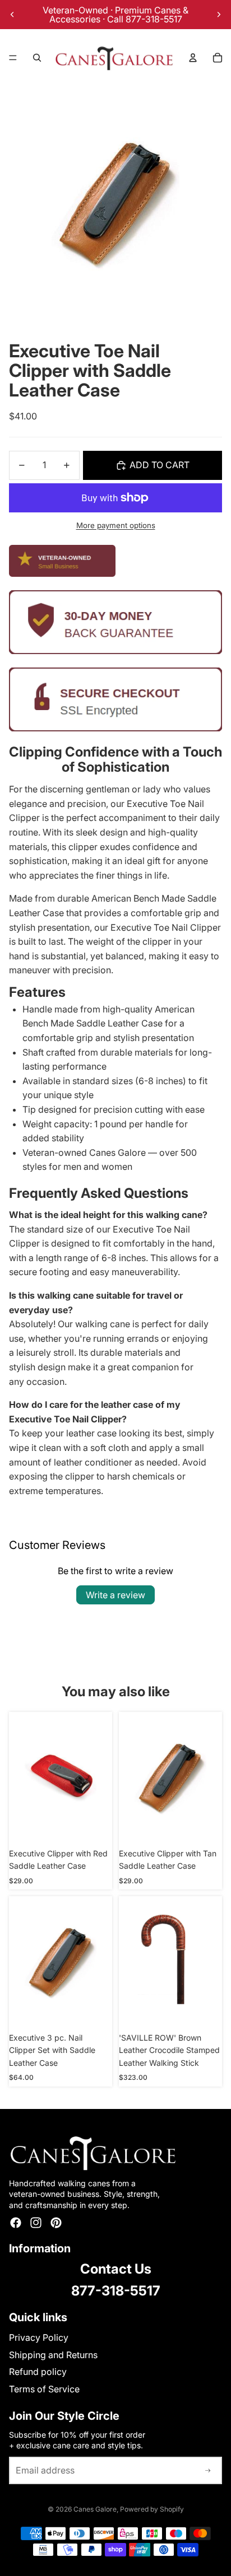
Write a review (115, 1595)
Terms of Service (44, 2389)
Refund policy (38, 2372)
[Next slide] (219, 15)
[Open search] (37, 58)
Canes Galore (95, 2509)
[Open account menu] (193, 58)
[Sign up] (208, 2471)
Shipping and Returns (53, 2355)
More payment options (116, 525)
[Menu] (13, 58)
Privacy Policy (39, 2337)
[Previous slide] (12, 15)
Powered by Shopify (152, 2509)
